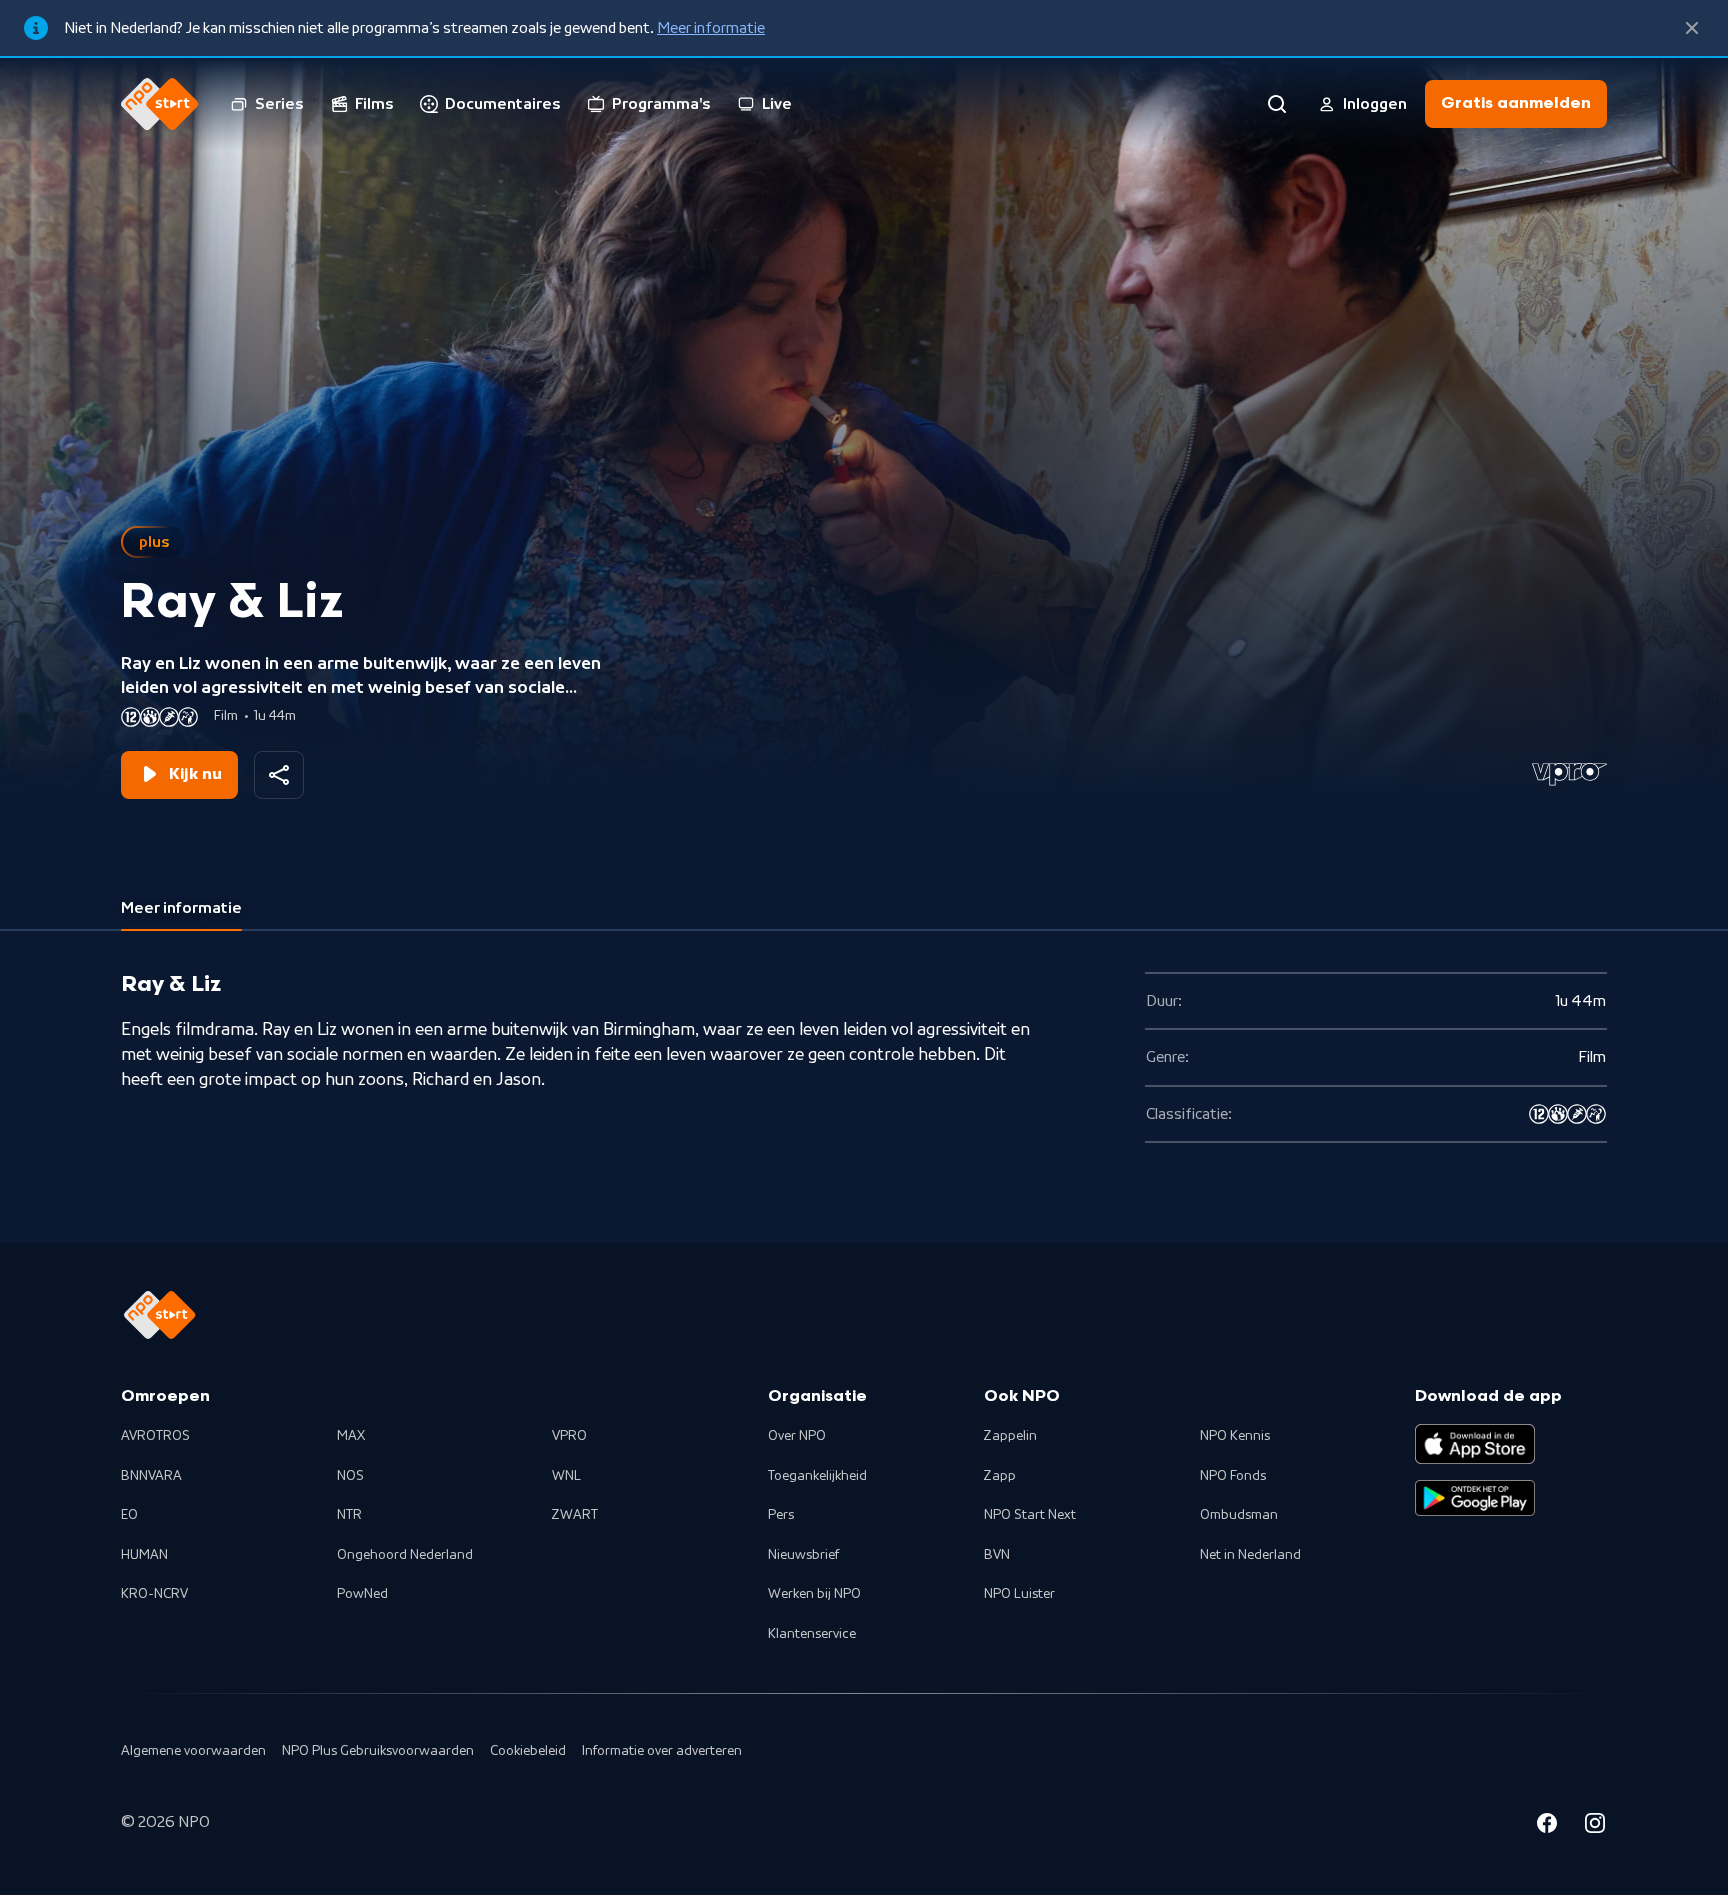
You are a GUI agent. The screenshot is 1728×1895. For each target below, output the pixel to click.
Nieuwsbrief (803, 1555)
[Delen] (279, 775)
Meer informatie (711, 28)
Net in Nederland (1250, 1555)
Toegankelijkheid (817, 1476)
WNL (566, 1476)
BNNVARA (151, 1476)
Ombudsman (1239, 1515)
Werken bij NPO (814, 1594)
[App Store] (1475, 1444)
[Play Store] (1475, 1498)
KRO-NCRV (154, 1594)
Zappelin (1010, 1436)
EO (129, 1515)
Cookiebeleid (528, 1751)
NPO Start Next (1030, 1515)
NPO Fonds (1233, 1476)
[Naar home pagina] (160, 104)
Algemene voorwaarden (193, 1751)
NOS (350, 1476)
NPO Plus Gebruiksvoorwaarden (378, 1751)
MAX (351, 1436)
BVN (997, 1555)
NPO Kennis (1235, 1436)
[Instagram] (1595, 1826)
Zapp (1000, 1476)
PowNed (362, 1594)
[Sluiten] (1692, 28)
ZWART (575, 1515)
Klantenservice (812, 1634)
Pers (781, 1515)
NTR (349, 1515)
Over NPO (797, 1436)
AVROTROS (155, 1436)
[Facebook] (1547, 1826)
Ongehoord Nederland (405, 1555)
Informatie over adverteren (662, 1751)
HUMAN (144, 1555)
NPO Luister (1019, 1594)
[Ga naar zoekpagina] (1277, 104)
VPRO (569, 1436)
